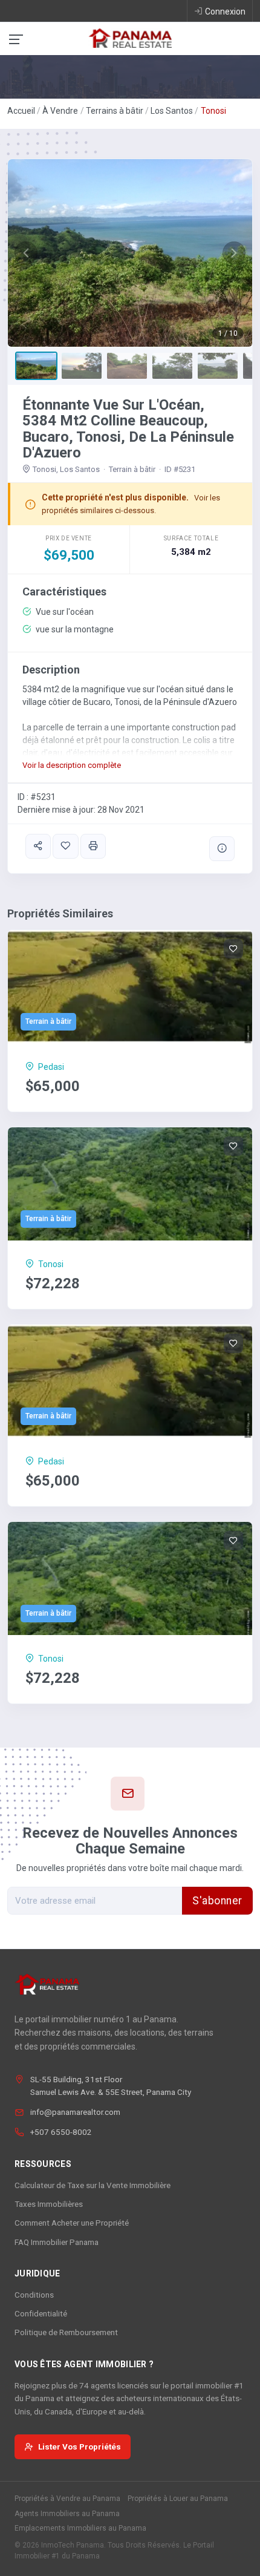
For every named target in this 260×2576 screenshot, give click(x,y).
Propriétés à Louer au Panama (178, 2499)
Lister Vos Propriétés (80, 2447)
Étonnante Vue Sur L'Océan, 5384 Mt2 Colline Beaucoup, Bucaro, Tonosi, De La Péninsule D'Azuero (128, 429)
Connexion (225, 11)
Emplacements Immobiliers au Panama (80, 2528)
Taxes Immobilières (49, 2204)
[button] (26, 253)
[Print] (93, 846)
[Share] (38, 846)
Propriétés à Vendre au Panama (67, 2499)
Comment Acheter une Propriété (72, 2223)
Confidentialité (41, 2313)
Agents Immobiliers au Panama (67, 2514)
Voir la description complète (72, 765)
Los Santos (172, 111)
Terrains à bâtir (115, 111)
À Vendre (60, 111)
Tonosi (213, 111)
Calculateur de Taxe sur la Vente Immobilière (93, 2185)
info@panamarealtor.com (75, 2112)
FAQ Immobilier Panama (57, 2242)
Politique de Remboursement (66, 2332)
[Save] (65, 846)
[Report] (222, 849)
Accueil (21, 111)
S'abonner (217, 1901)
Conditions (34, 2295)
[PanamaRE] (130, 38)
